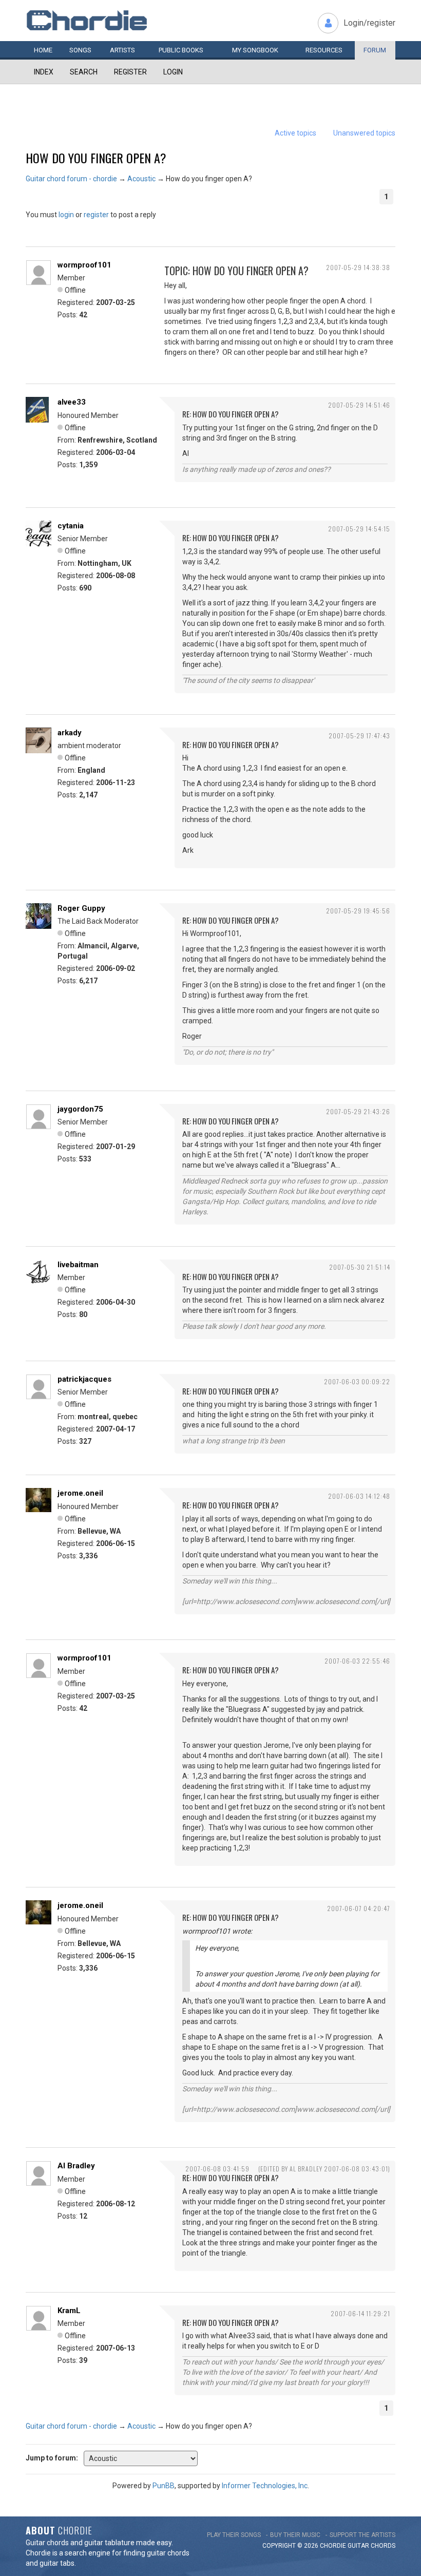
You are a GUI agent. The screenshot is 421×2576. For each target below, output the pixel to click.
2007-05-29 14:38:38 (358, 267)
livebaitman (78, 1265)
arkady (70, 733)
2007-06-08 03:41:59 (217, 2169)
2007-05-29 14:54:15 (359, 529)
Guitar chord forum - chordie (71, 179)
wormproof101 (84, 265)
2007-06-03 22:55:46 (357, 1661)
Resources (324, 50)
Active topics (295, 133)
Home (43, 50)
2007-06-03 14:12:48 (359, 1496)
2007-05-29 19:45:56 (358, 911)
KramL (69, 2311)
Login (173, 72)
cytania (71, 526)
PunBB (164, 2486)
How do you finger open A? (96, 158)
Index (44, 72)
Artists (122, 50)
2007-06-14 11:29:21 (360, 2313)
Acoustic (141, 179)
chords (383, 2546)
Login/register (369, 23)
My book (255, 50)
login (66, 215)
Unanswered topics (364, 133)
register (96, 215)
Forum (375, 50)
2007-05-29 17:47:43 (359, 736)
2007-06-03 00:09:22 (357, 1381)
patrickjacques (84, 1379)
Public (181, 50)
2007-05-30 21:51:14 (360, 1267)
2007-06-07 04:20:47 (359, 1908)
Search (84, 72)
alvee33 (72, 402)
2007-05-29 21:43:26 (358, 1111)
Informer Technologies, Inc (265, 2486)
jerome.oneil (80, 1493)
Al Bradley (76, 2166)
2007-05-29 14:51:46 (359, 405)
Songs (80, 50)
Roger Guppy (81, 908)
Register (130, 72)
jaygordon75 (80, 1109)
